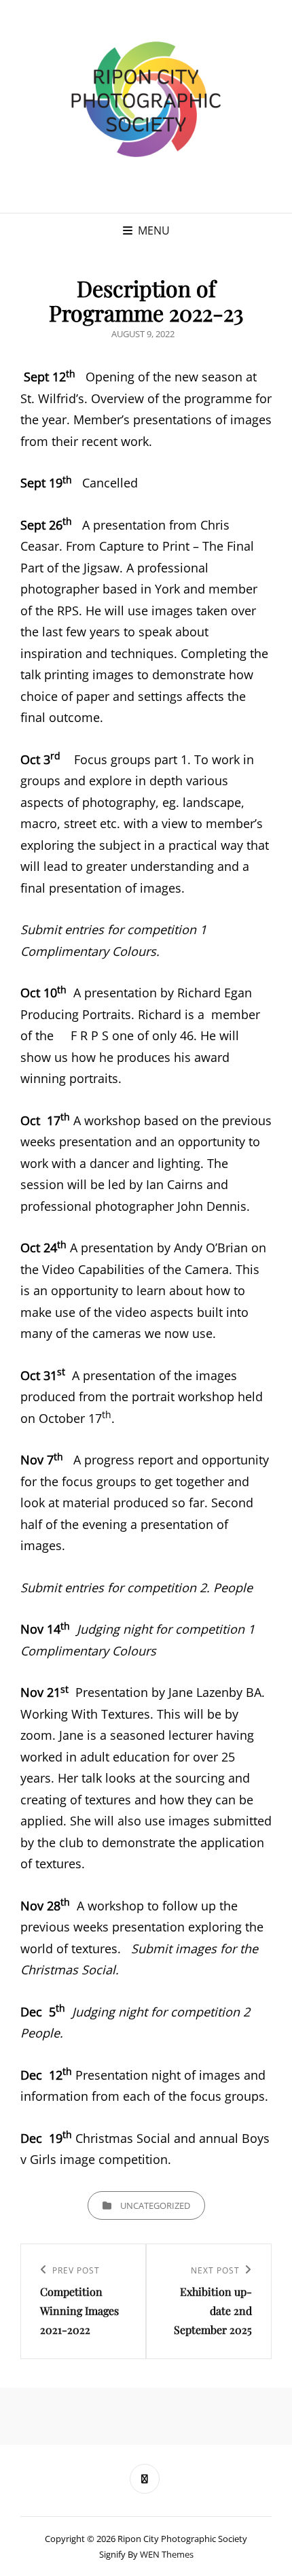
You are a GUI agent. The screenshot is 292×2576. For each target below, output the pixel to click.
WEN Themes (167, 2554)
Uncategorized (155, 2205)
